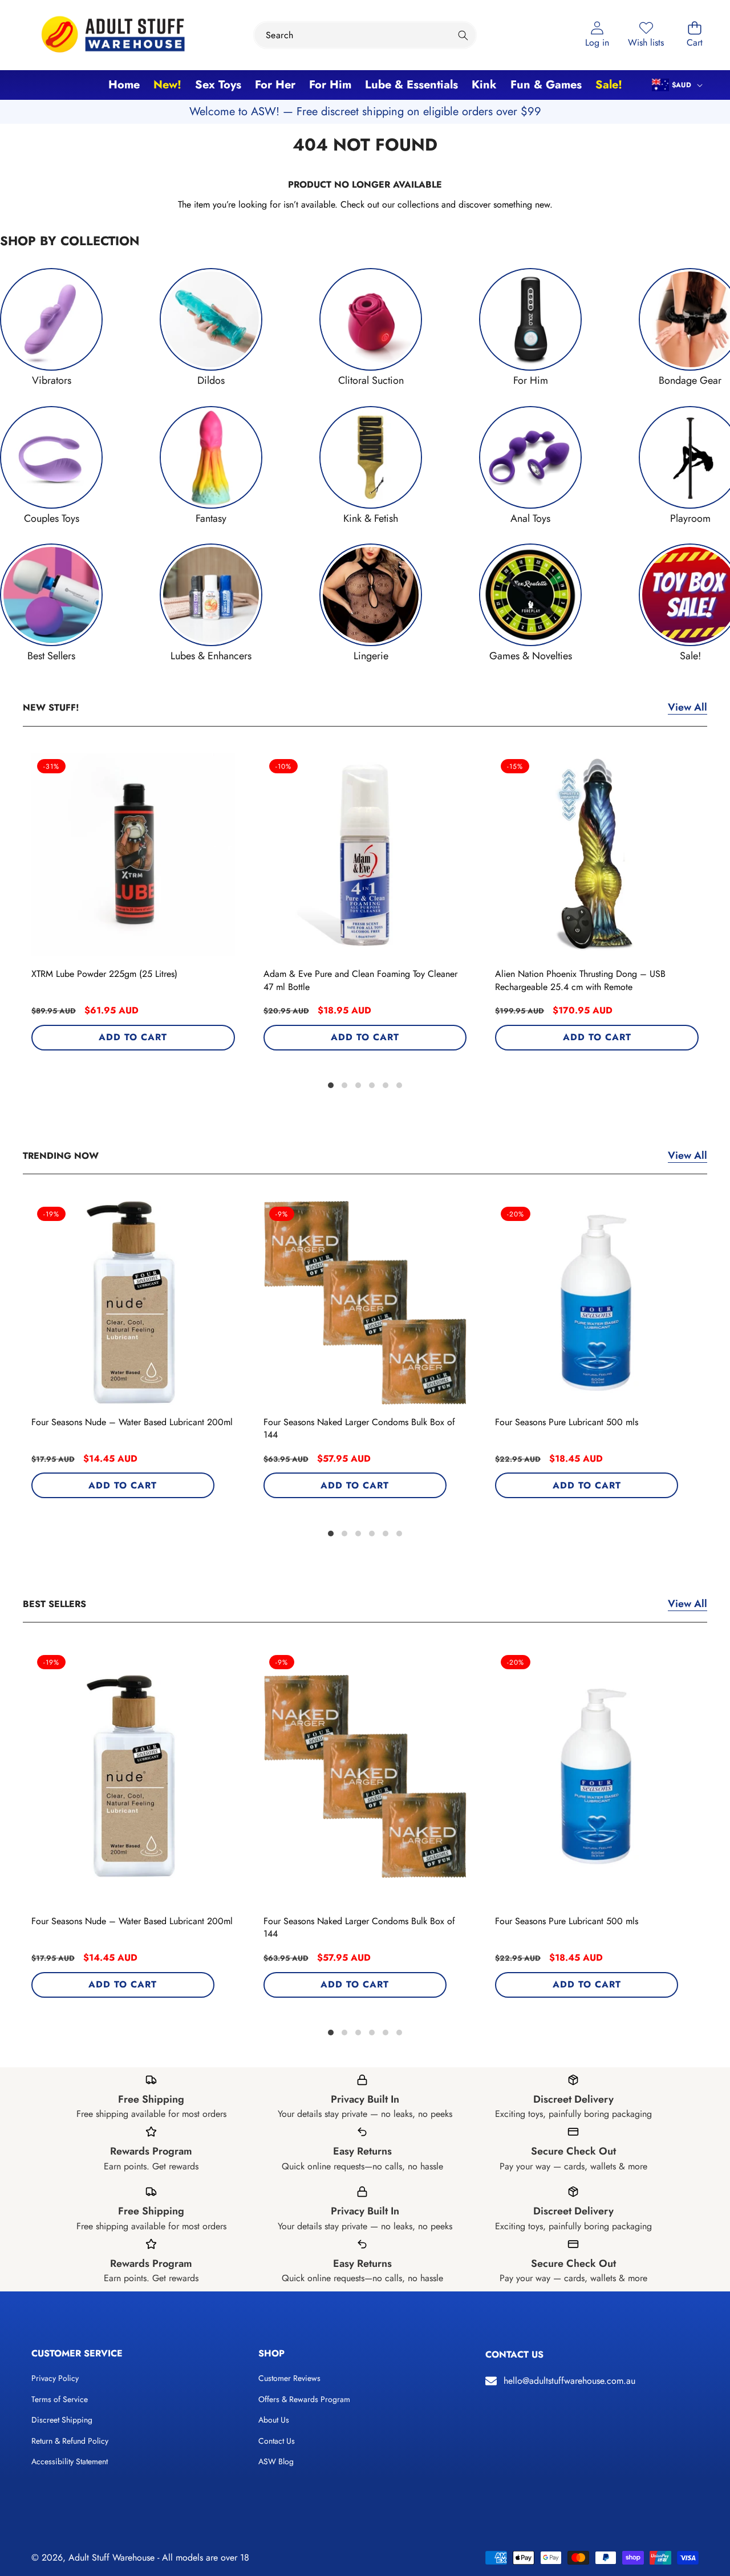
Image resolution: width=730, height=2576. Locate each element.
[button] (695, 35)
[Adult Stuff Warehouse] (113, 35)
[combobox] (365, 35)
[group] (51, 328)
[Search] (463, 35)
